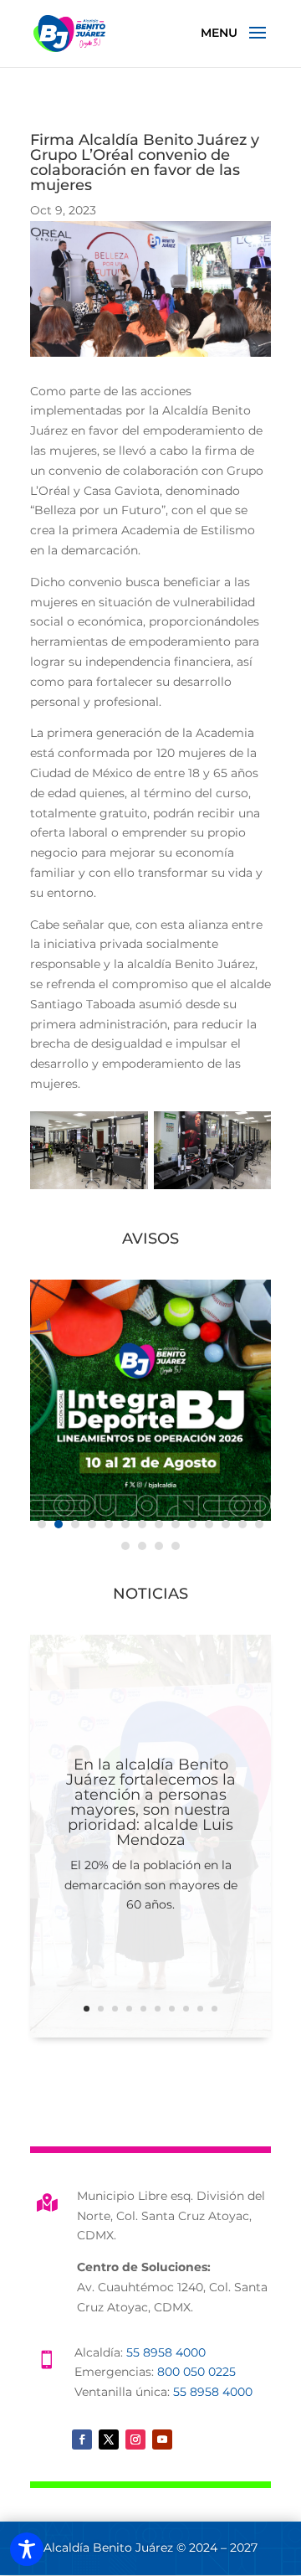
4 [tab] (92, 1524)
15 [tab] (125, 1546)
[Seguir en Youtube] (162, 2439)
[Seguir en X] (109, 2439)
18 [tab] (176, 1546)
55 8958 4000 (166, 2352)
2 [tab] (59, 1524)
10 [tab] (192, 1524)
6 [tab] (125, 1524)
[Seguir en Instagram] (135, 2439)
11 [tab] (209, 1524)
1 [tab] (42, 1524)
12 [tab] (226, 1524)
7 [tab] (142, 1524)
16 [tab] (142, 1546)
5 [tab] (109, 1524)
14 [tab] (259, 1524)
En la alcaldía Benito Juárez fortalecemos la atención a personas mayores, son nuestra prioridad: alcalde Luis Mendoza (151, 1802)
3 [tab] (75, 1524)
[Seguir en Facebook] (82, 2439)
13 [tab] (242, 1524)
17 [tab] (159, 1546)
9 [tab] (176, 1524)
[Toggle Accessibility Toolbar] (27, 2549)
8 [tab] (159, 1524)
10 (214, 2009)
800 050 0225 (196, 2372)
